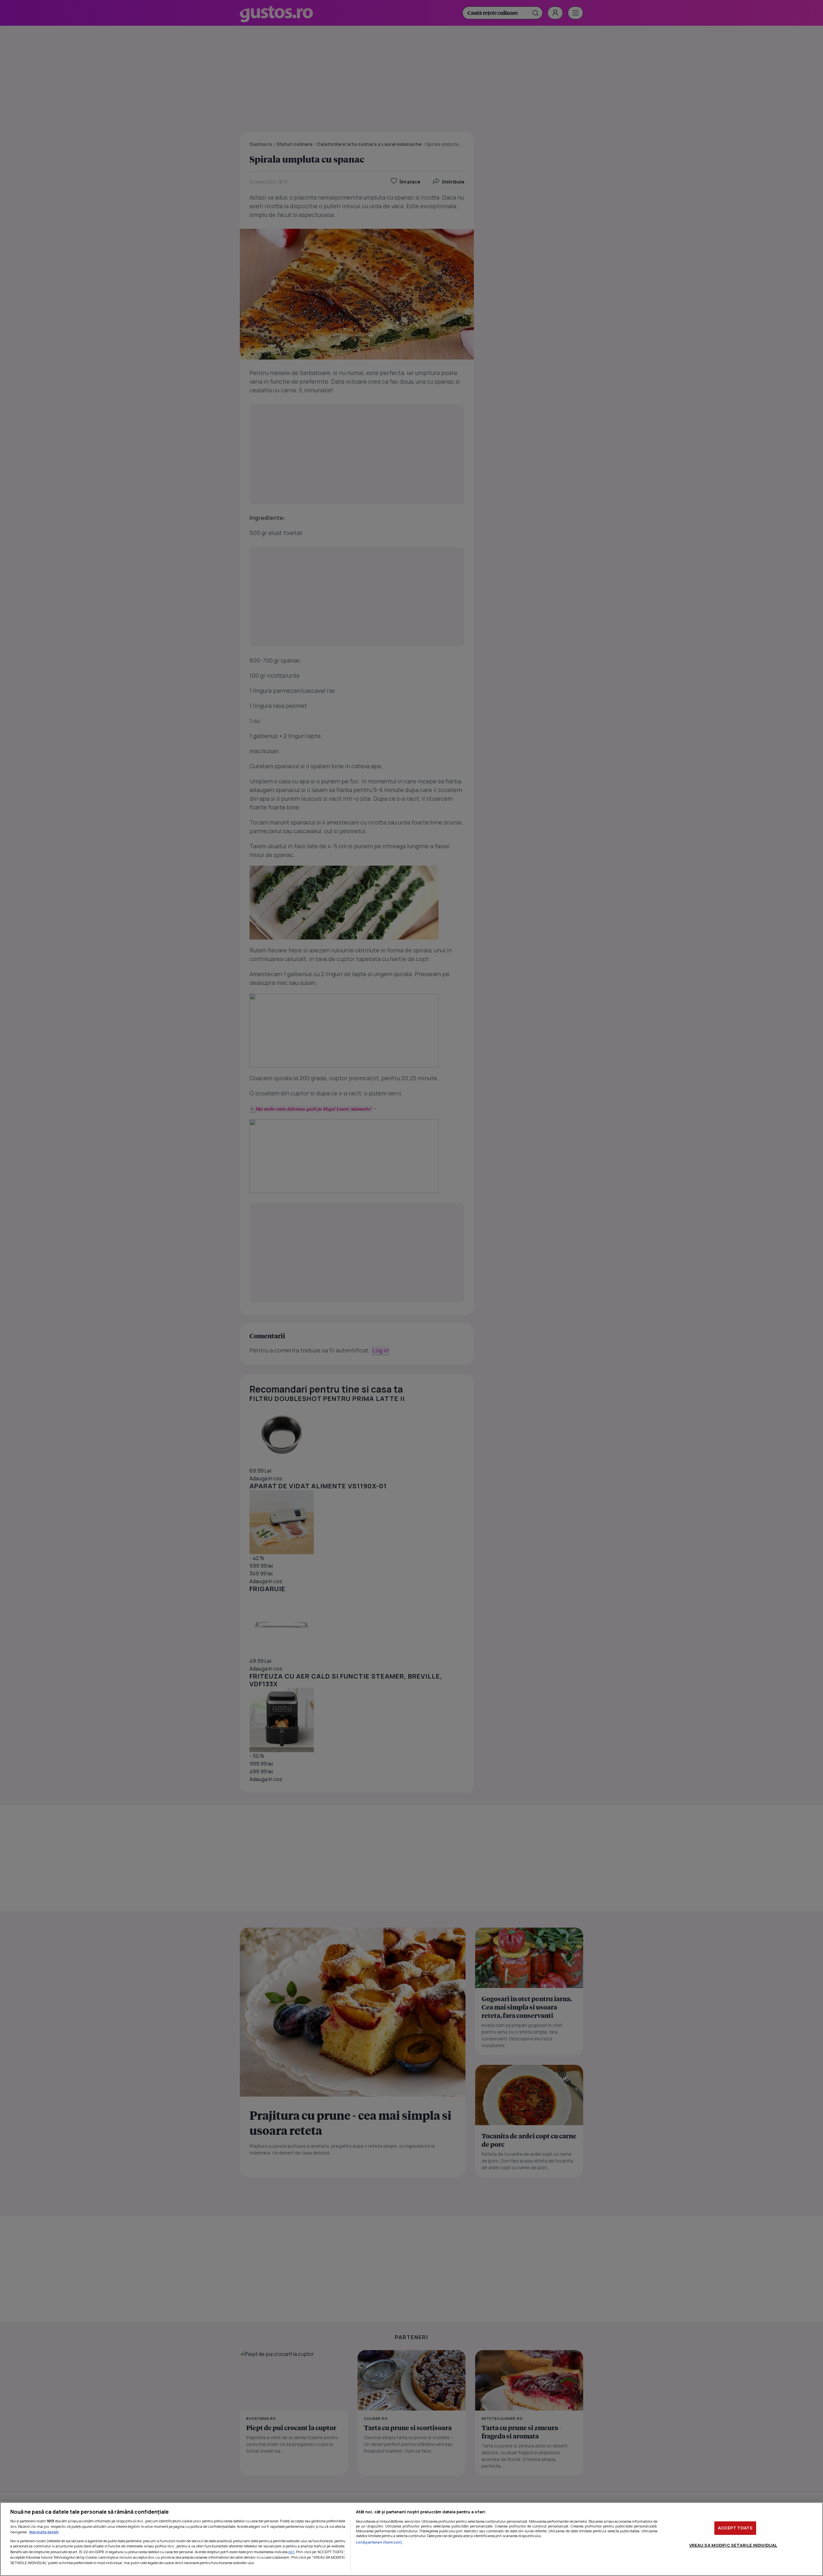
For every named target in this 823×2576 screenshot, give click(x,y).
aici (291, 2552)
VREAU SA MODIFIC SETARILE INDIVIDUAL (733, 2545)
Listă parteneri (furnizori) (379, 2542)
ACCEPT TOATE (735, 2528)
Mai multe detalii (44, 2532)
